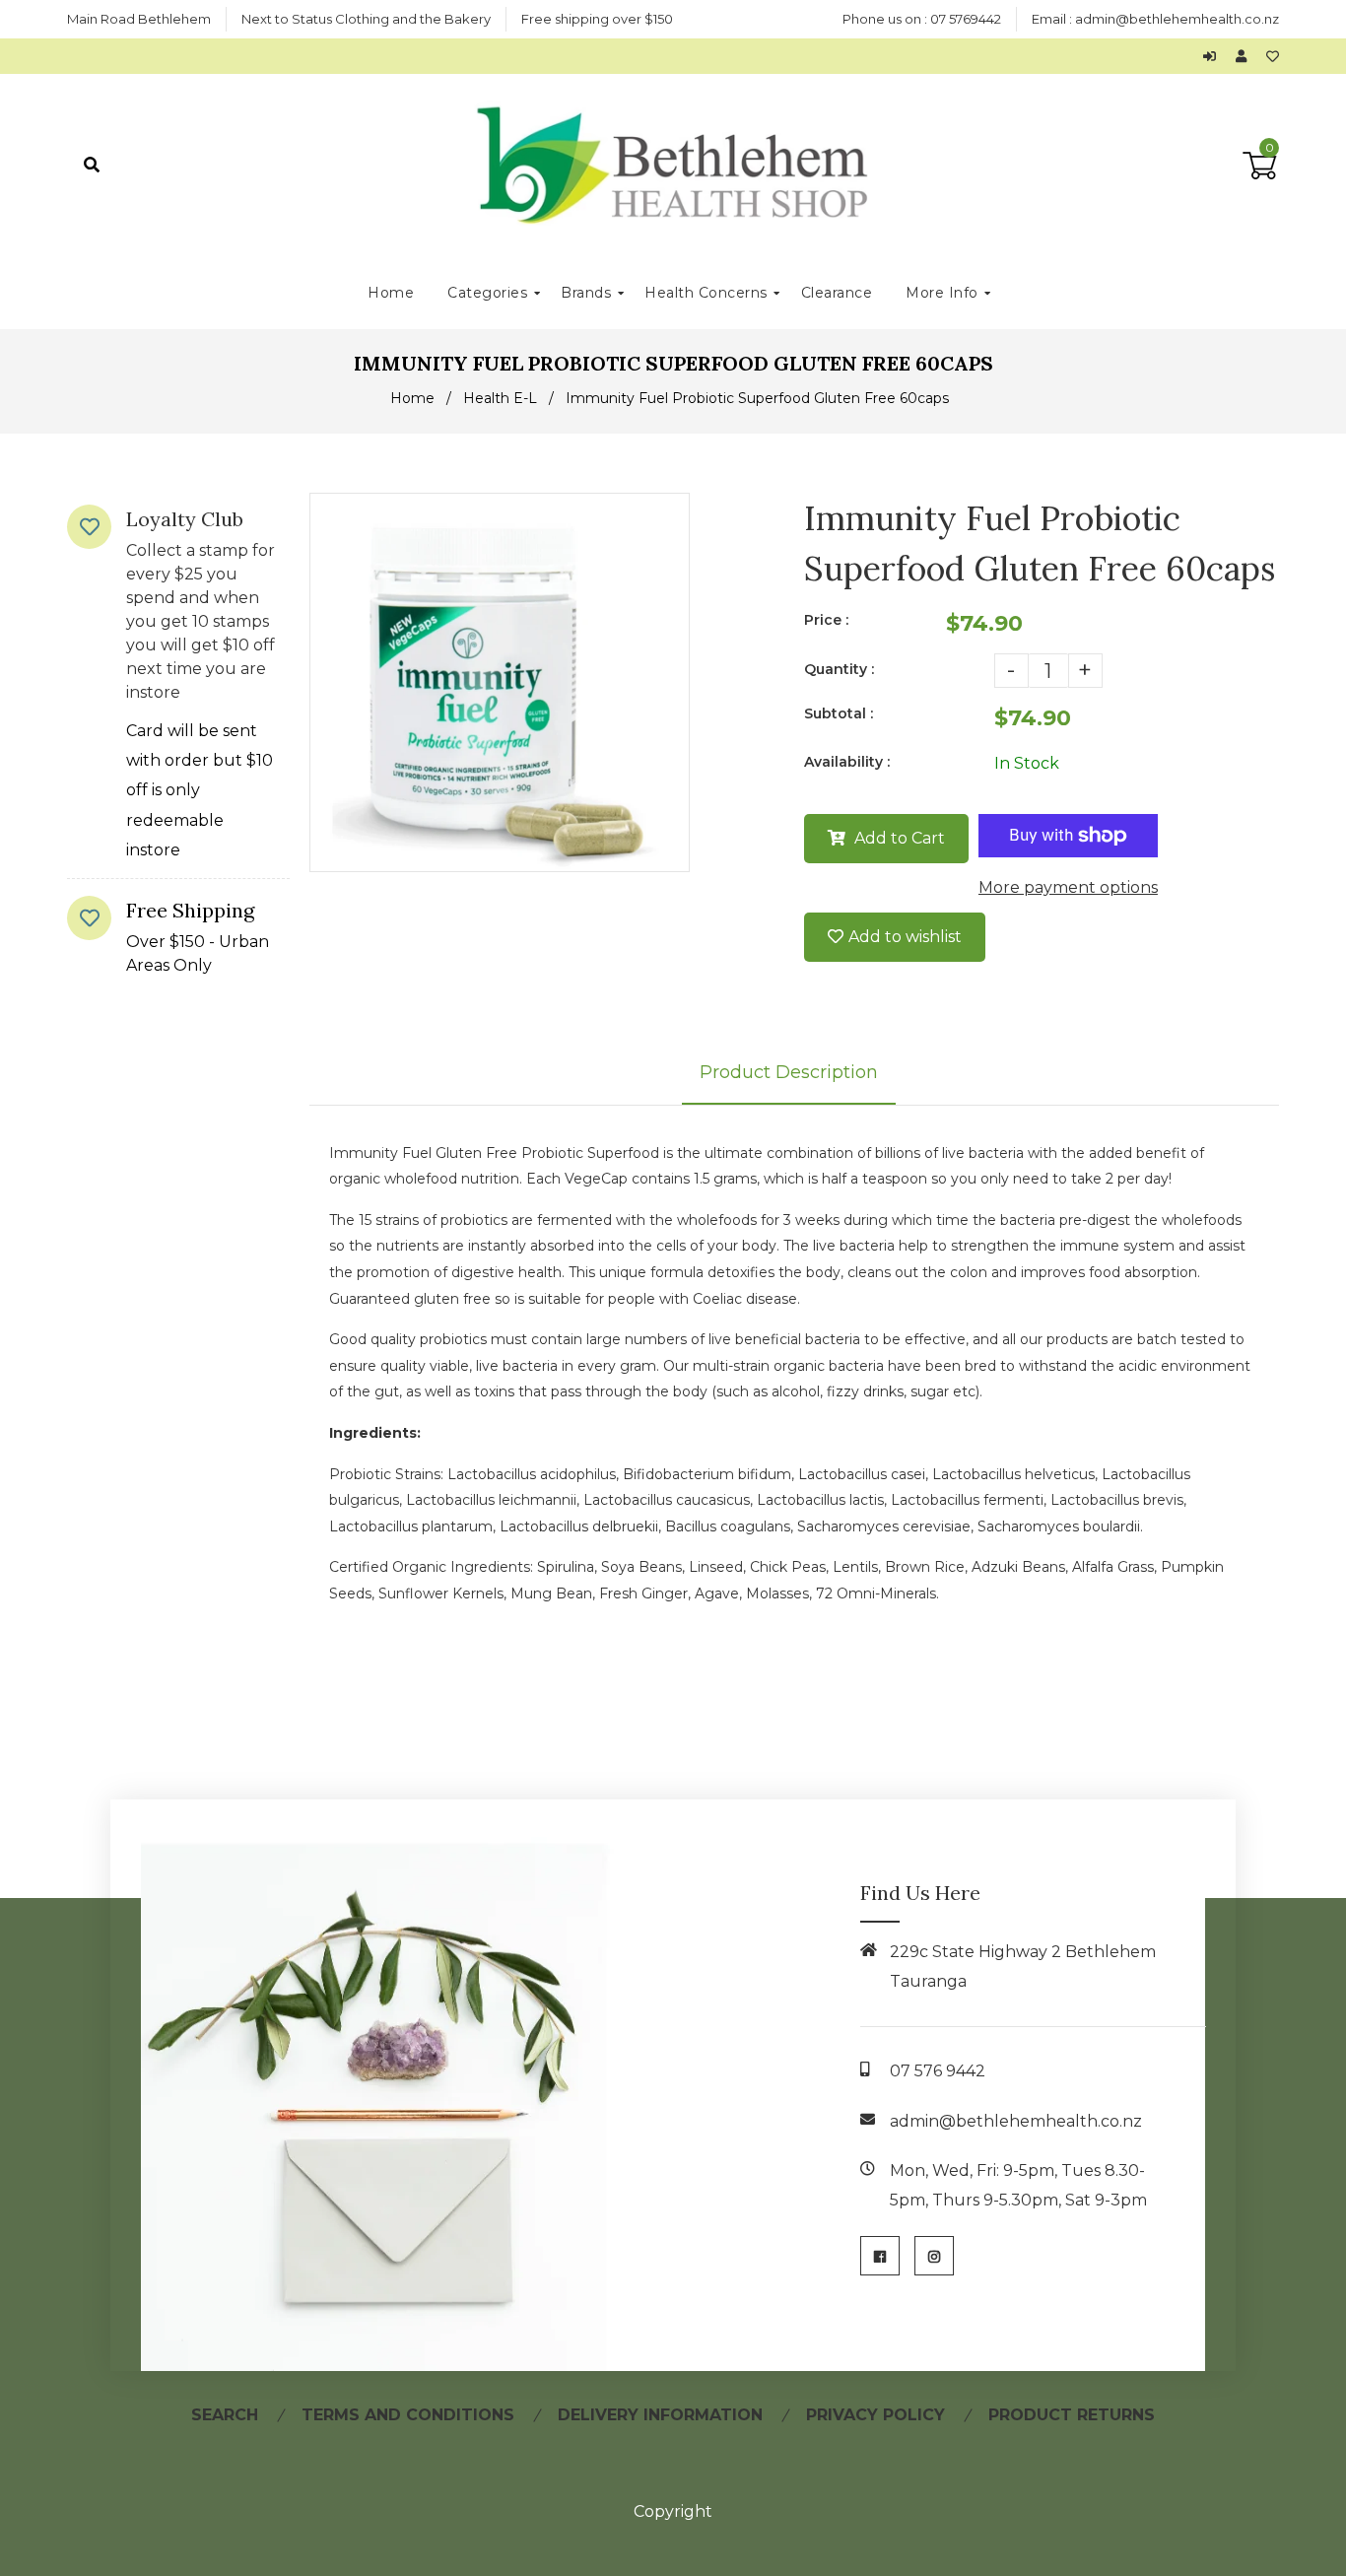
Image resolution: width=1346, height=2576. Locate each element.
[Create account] (1246, 56)
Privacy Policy (875, 2415)
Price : (826, 620)
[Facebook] (880, 2256)
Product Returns (1072, 2415)
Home (412, 398)
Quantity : (839, 669)
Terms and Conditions (408, 2415)
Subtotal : (839, 713)
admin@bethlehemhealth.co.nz (1177, 19)
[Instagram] (934, 2256)
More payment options (1068, 887)
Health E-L (500, 398)
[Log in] (1214, 56)
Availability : (847, 762)
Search (225, 2415)
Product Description (789, 1072)
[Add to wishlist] (1273, 56)
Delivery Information (660, 2415)
